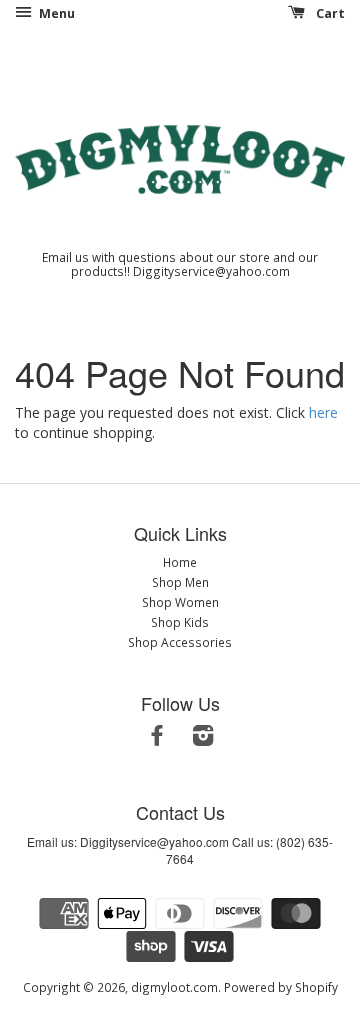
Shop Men (180, 582)
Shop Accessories (180, 642)
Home (180, 562)
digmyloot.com (174, 987)
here (323, 412)
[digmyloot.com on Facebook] (157, 739)
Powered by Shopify (281, 987)
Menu (55, 13)
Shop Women (180, 602)
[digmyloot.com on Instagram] (203, 739)
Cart (329, 13)
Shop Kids (180, 622)
